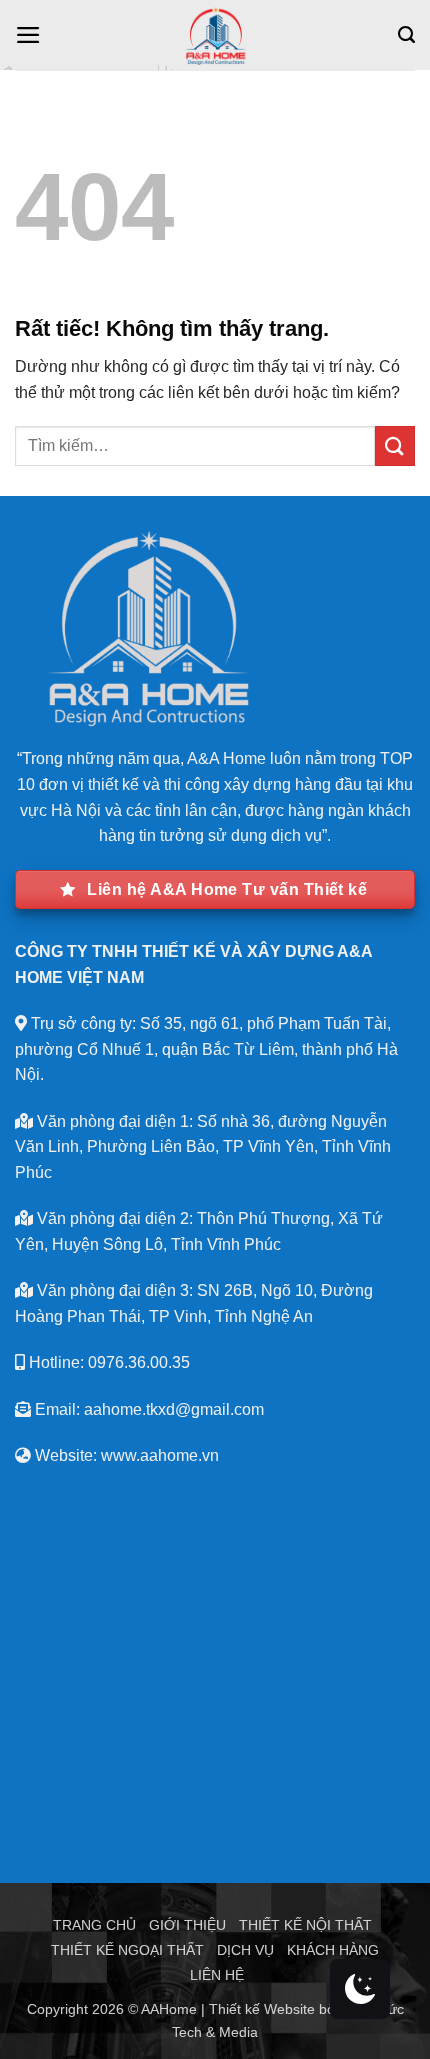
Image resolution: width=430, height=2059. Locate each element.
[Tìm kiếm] (406, 35)
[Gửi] (395, 445)
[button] (28, 35)
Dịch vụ (245, 1950)
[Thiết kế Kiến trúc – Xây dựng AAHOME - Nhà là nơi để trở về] (215, 35)
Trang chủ (94, 1925)
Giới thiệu (187, 1925)
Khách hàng (333, 1950)
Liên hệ (217, 1975)
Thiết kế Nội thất (305, 1925)
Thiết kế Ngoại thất (127, 1950)
